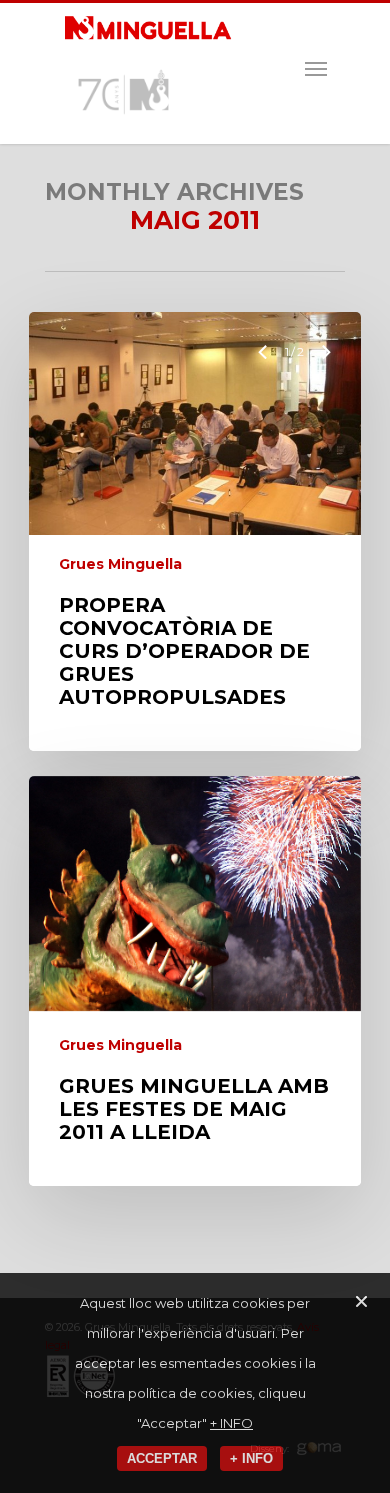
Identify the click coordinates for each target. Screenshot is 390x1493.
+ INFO (231, 1423)
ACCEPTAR (162, 1458)
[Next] (326, 352)
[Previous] (265, 352)
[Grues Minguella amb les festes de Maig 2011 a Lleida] (195, 981)
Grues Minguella (120, 564)
